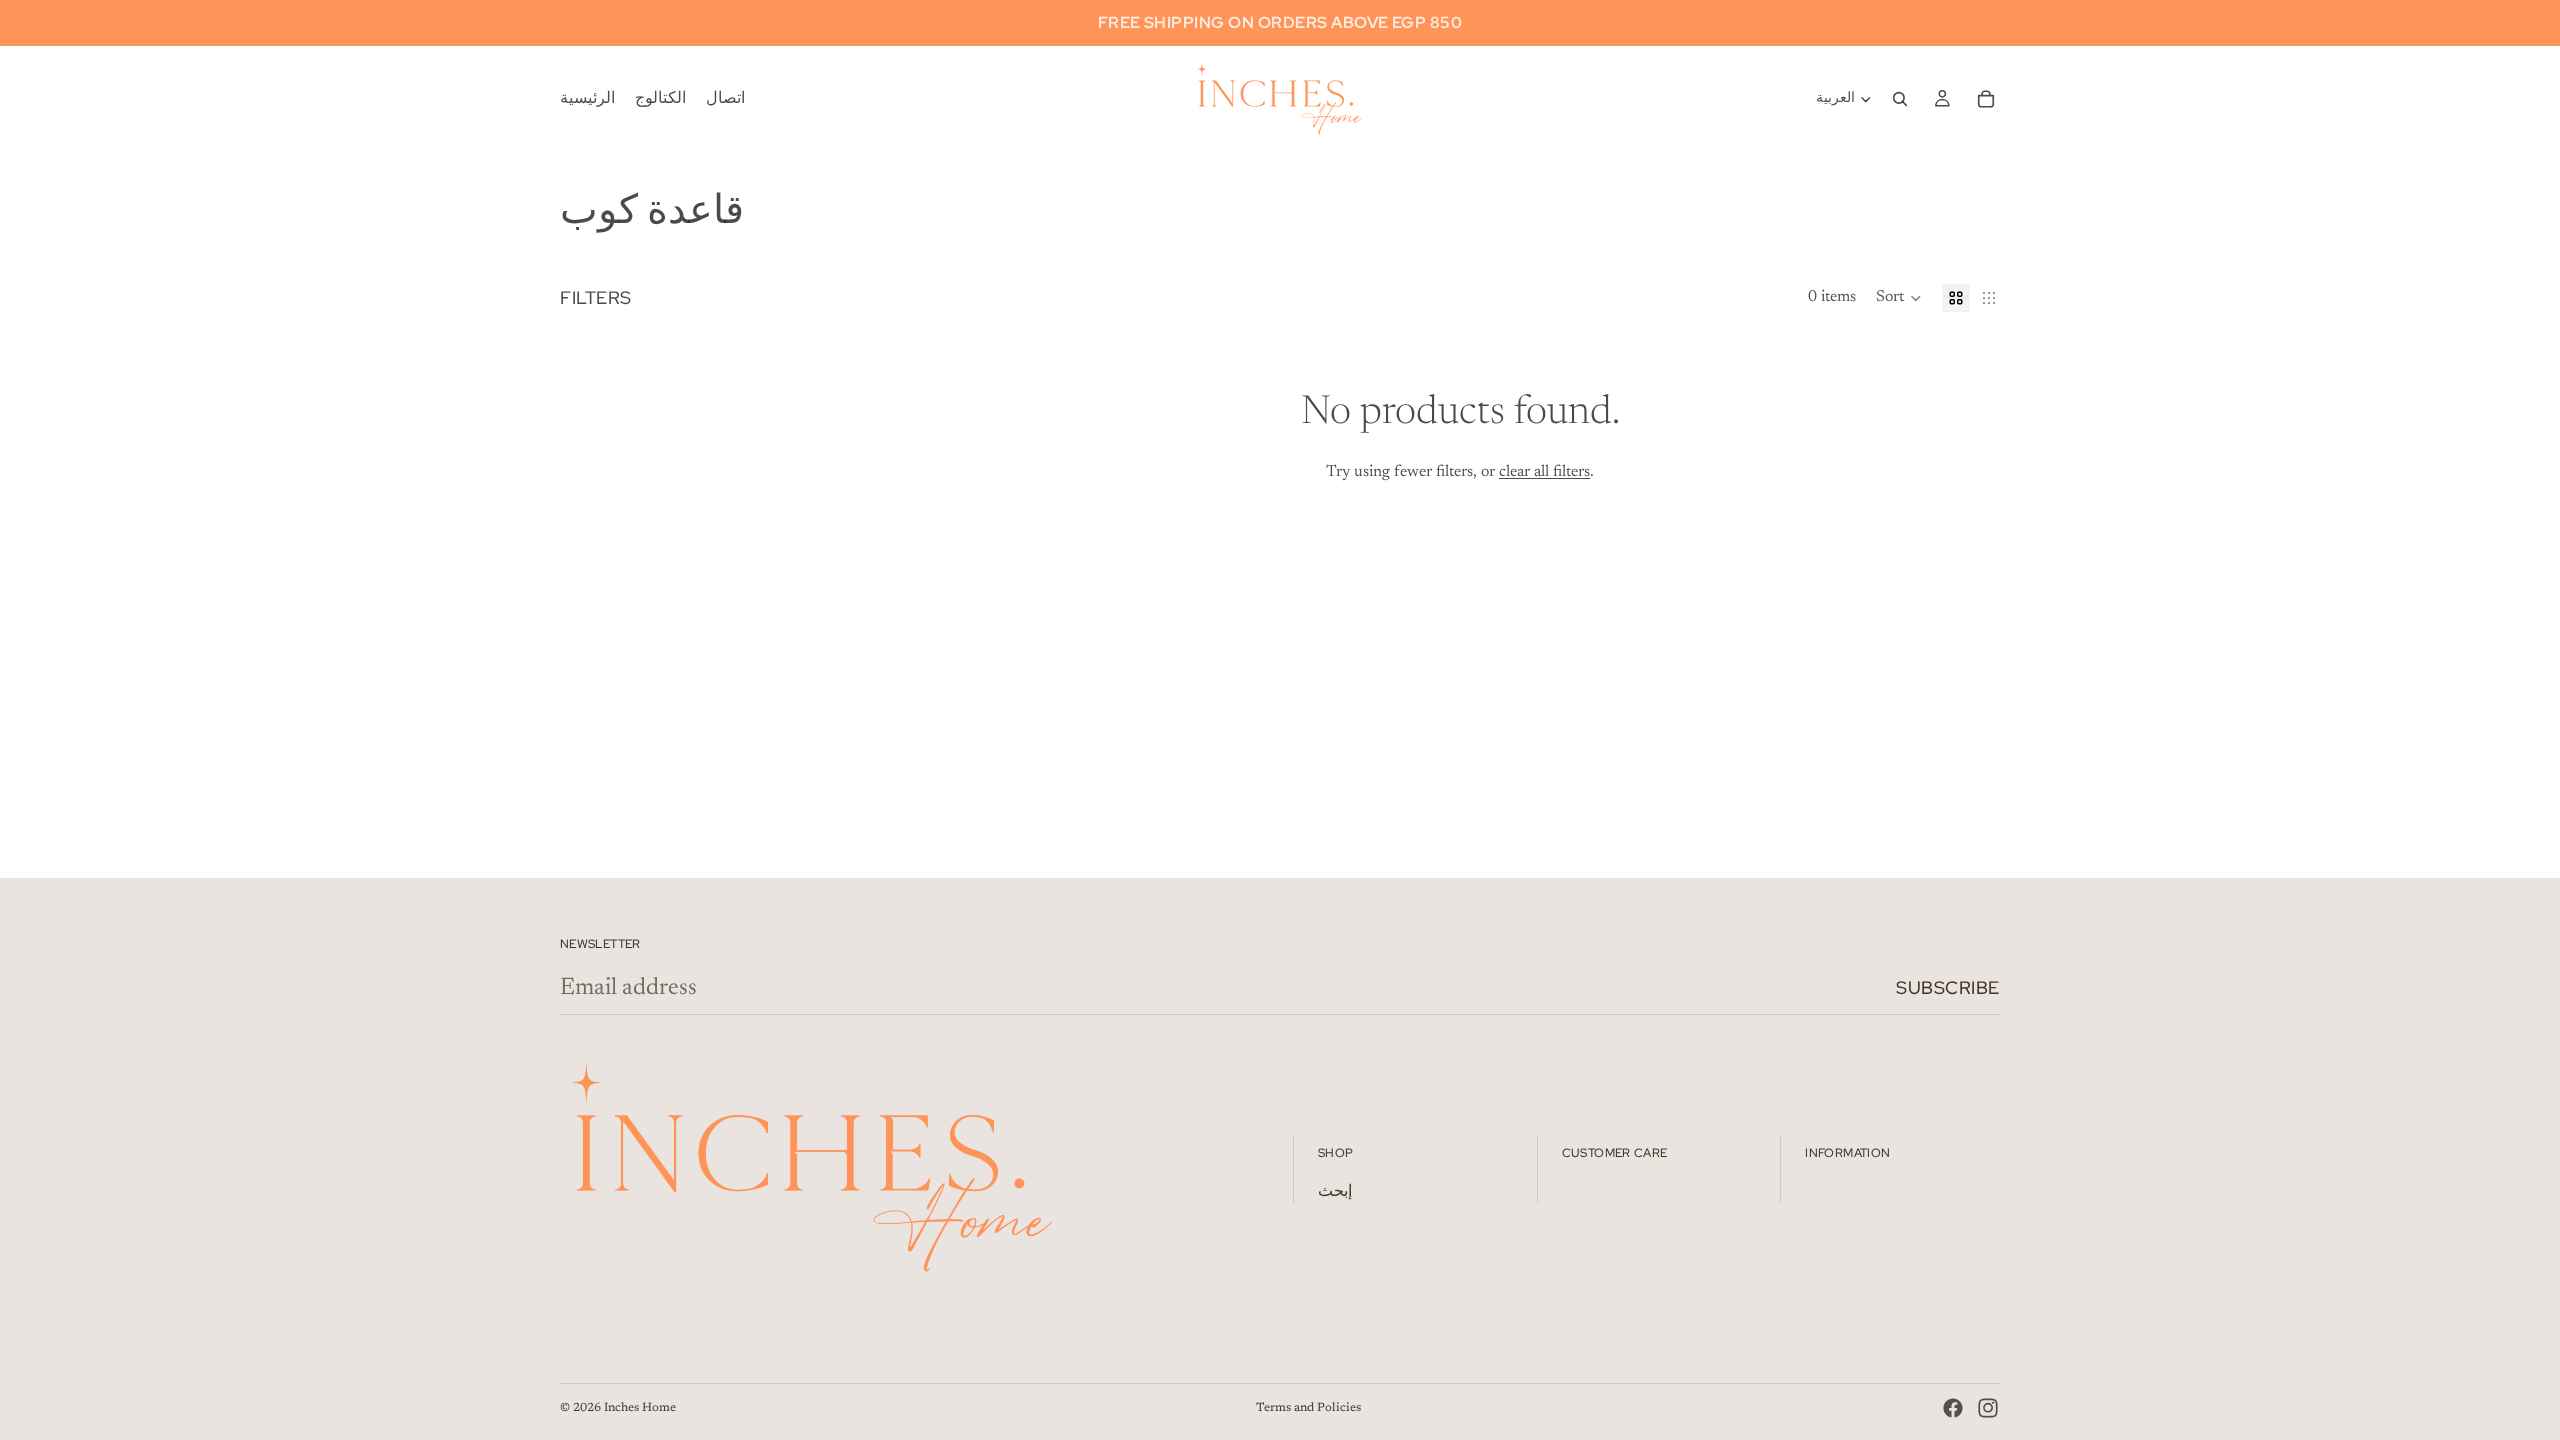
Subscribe (1948, 987)
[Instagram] (1988, 1408)
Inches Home (640, 1408)
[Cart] (1986, 99)
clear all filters (1544, 472)
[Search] (1900, 99)
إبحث (1335, 1192)
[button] (1899, 298)
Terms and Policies (1308, 1408)
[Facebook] (1953, 1408)
